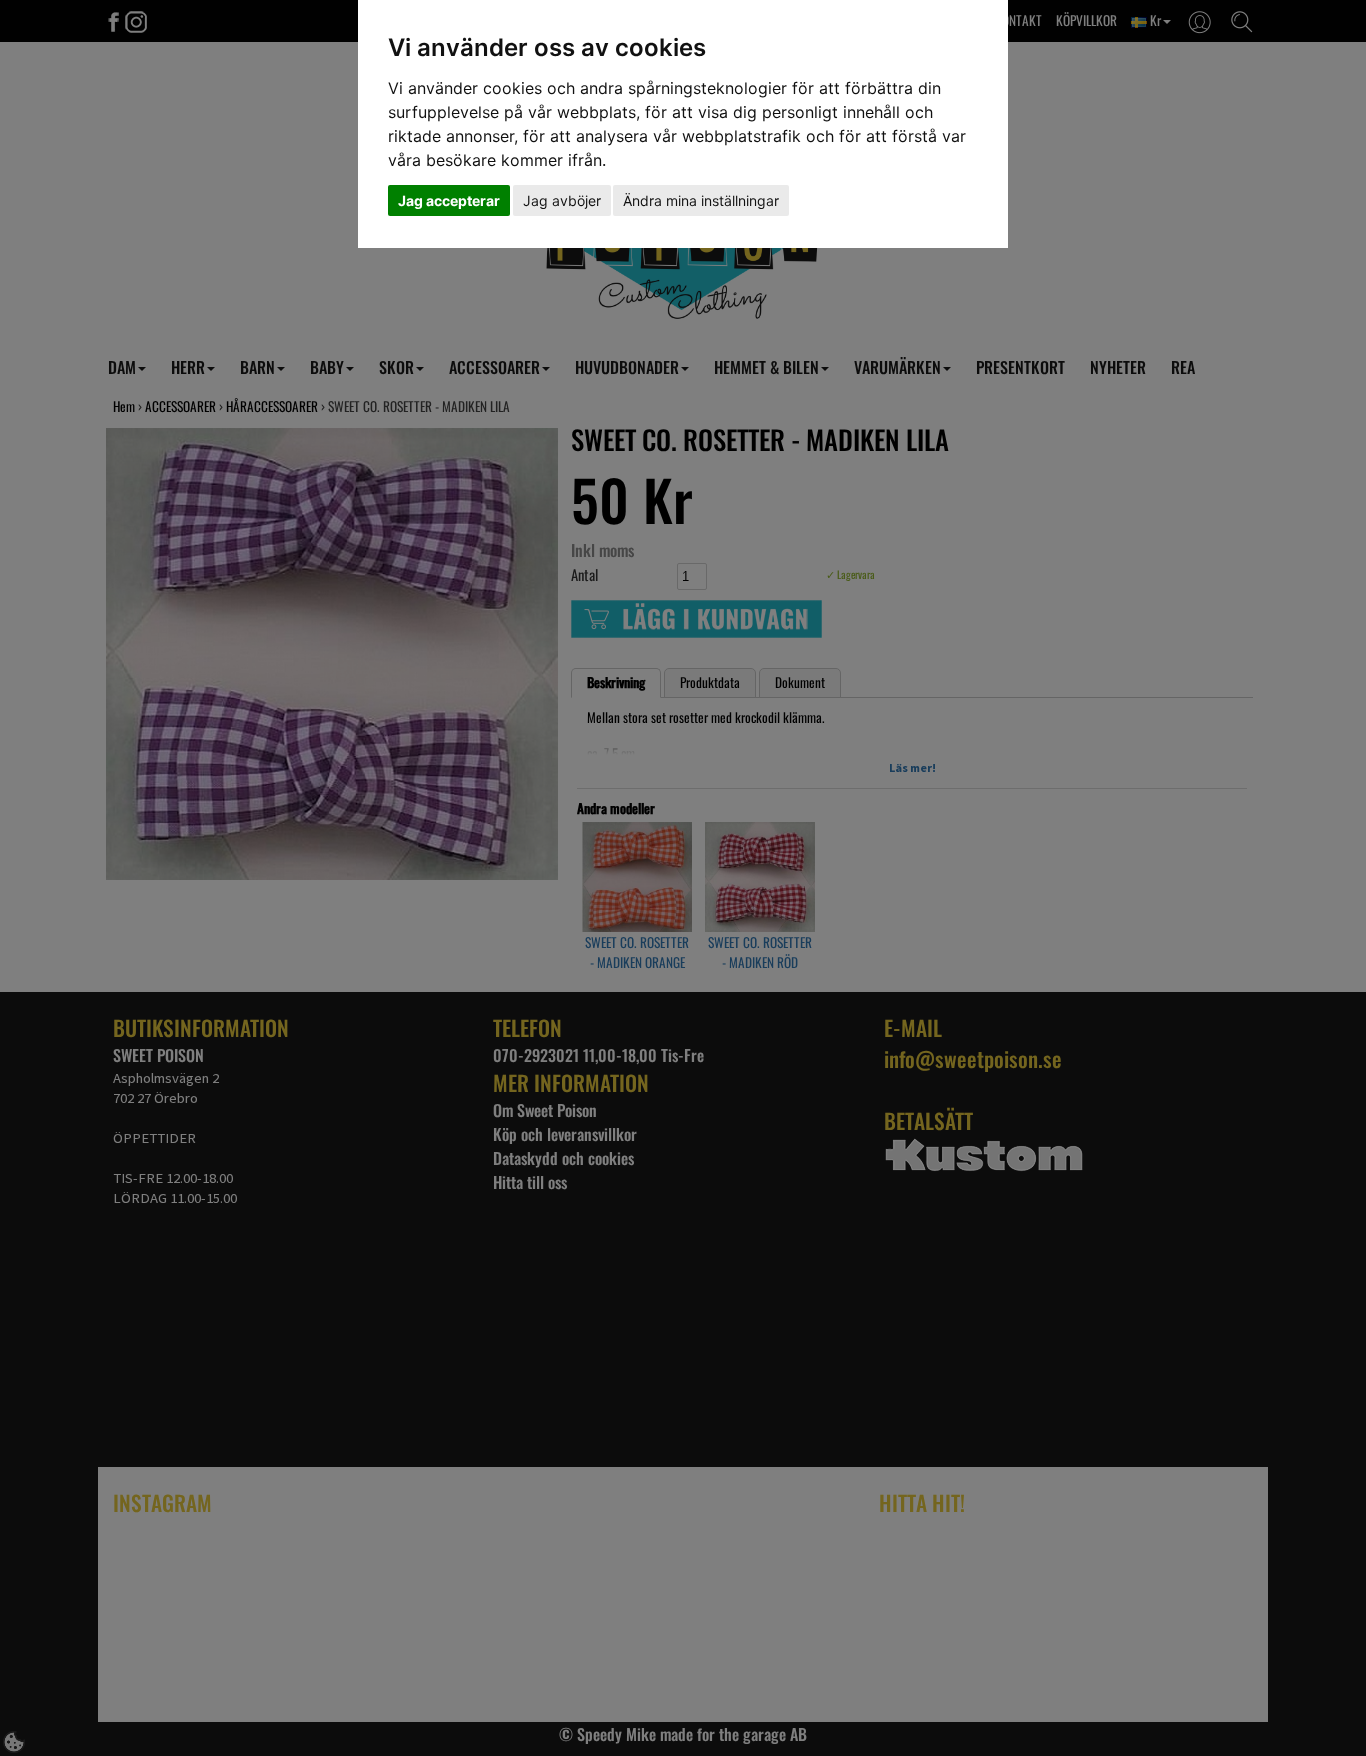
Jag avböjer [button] (562, 200)
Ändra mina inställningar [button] (701, 200)
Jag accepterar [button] (449, 200)
